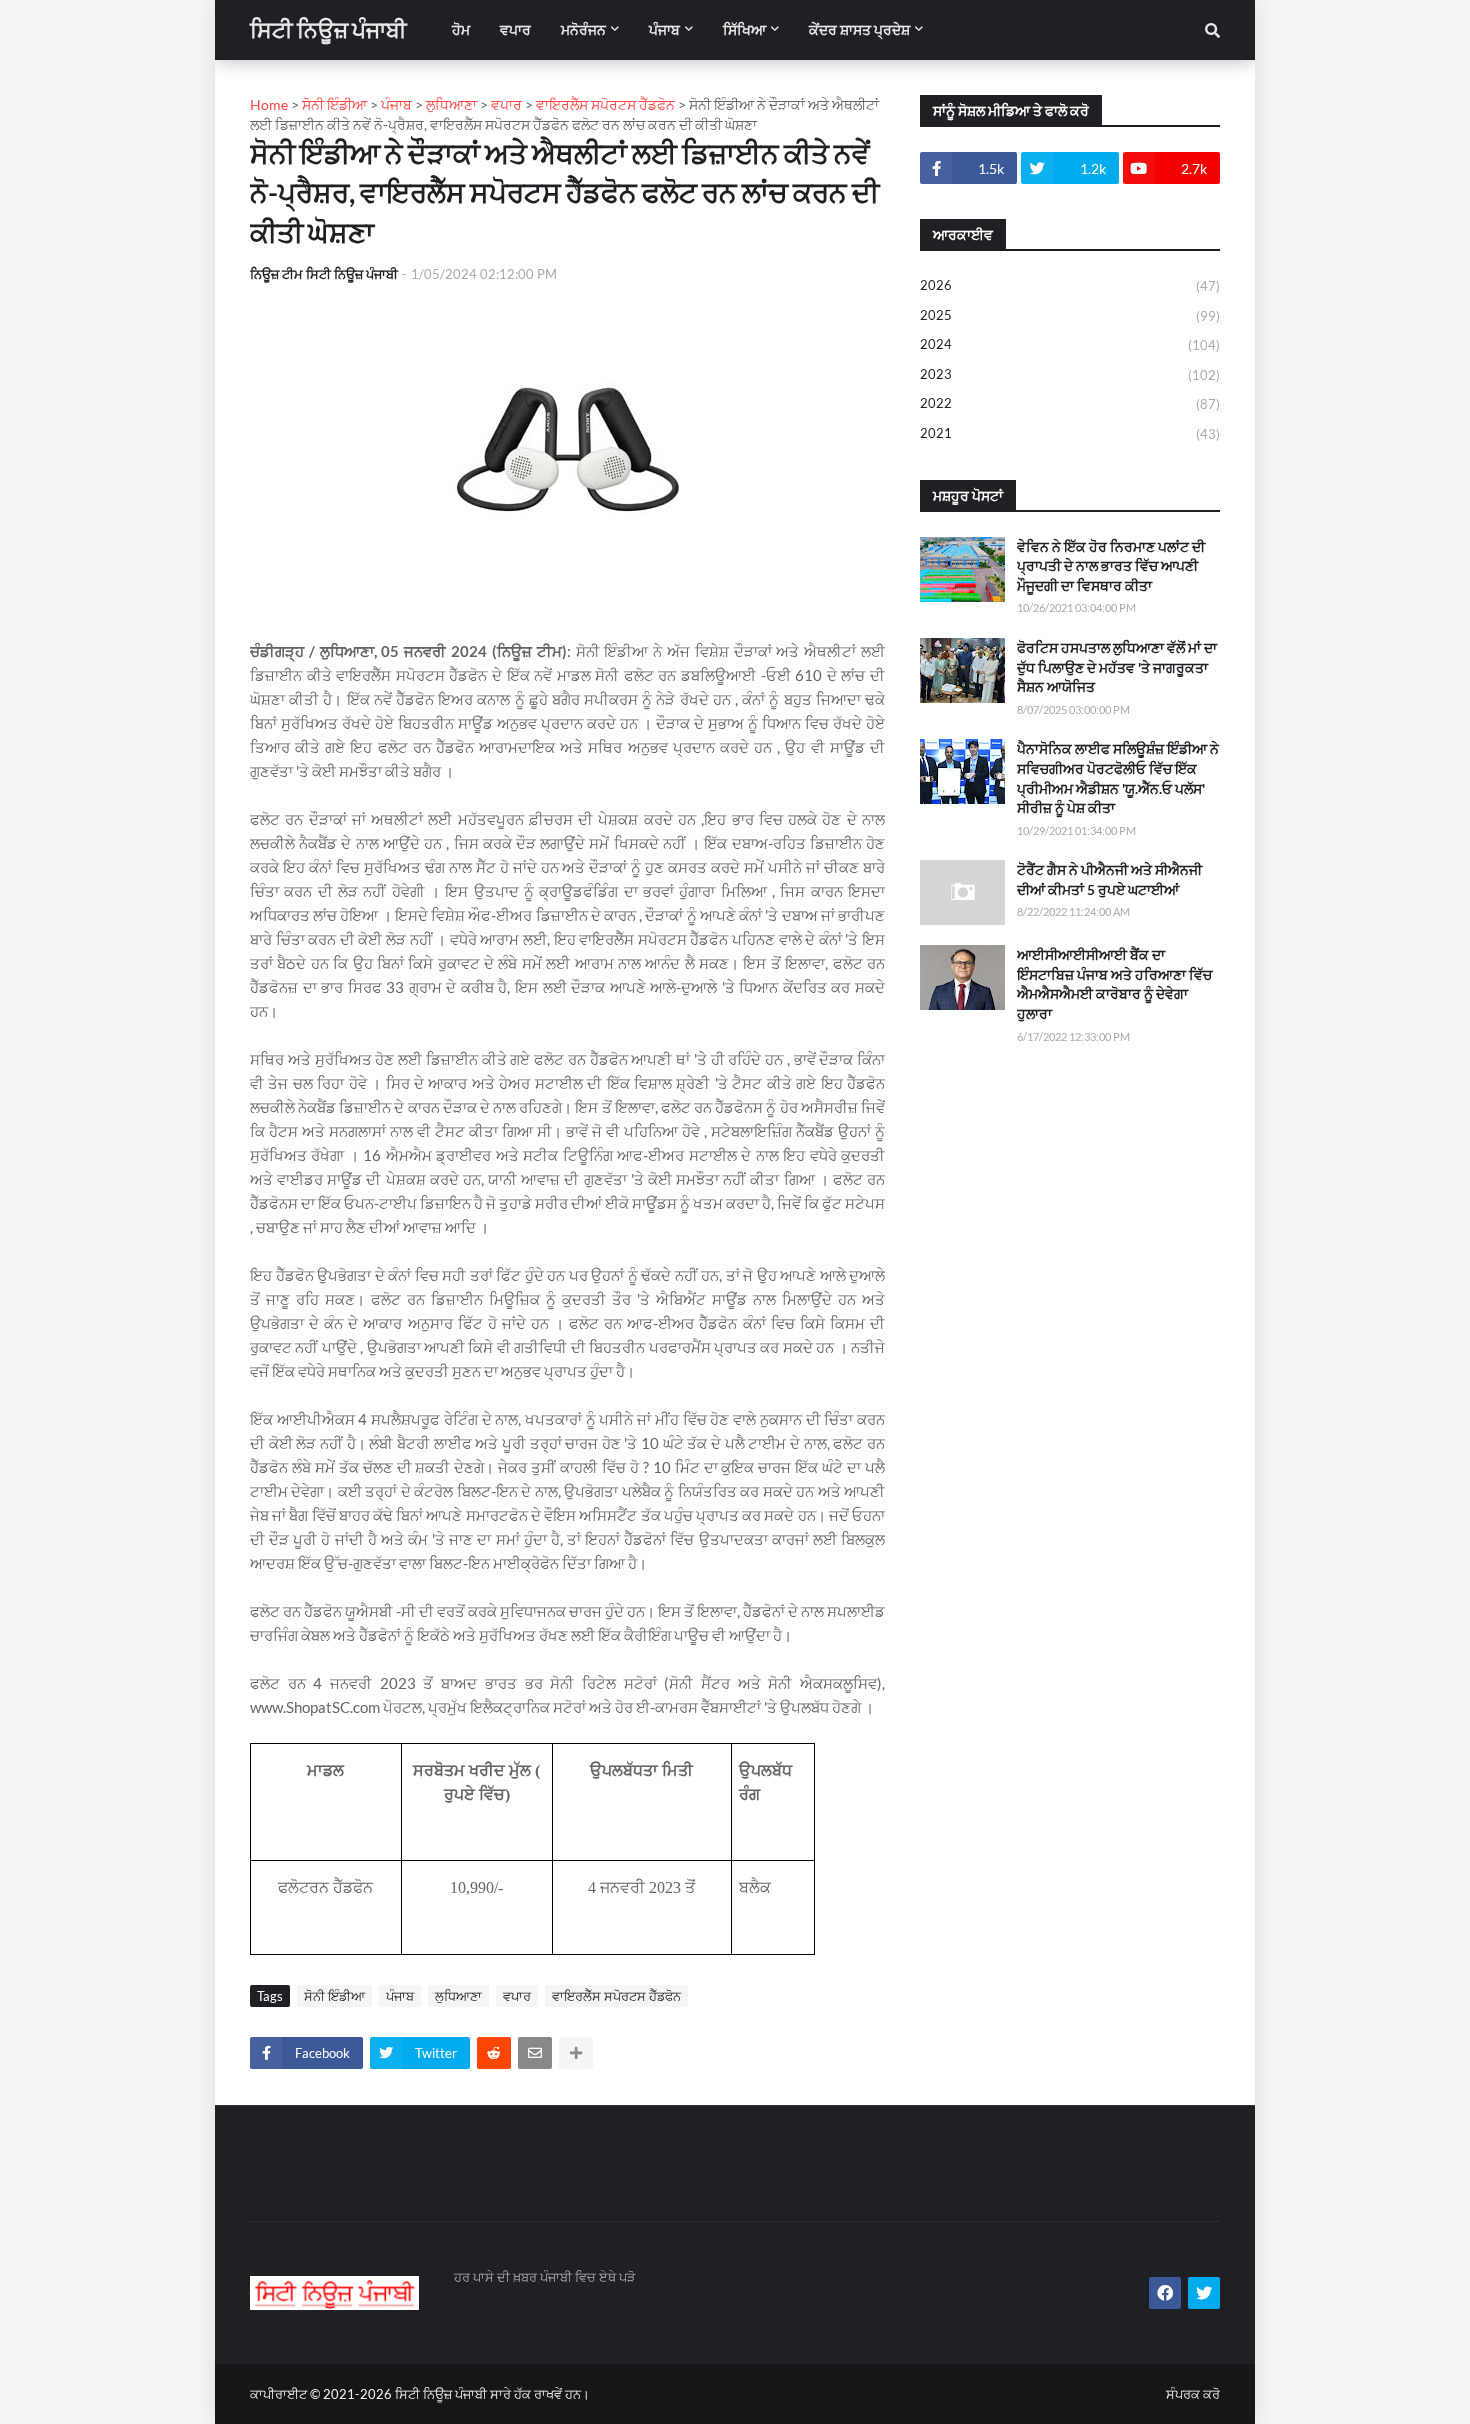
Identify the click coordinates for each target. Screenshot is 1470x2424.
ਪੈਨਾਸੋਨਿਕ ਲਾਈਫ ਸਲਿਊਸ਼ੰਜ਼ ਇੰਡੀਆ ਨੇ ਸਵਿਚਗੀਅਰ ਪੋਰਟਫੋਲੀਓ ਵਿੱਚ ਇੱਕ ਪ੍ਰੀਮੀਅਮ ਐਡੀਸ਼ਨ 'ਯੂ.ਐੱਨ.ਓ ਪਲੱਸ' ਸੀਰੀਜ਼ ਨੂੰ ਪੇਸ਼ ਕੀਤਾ (1118, 778)
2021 (1070, 433)
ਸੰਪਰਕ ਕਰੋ (1193, 2394)
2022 (1070, 403)
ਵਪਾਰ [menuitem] (515, 29)
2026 (1070, 285)
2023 (1070, 374)
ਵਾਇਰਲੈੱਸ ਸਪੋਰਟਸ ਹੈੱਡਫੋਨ (616, 1996)
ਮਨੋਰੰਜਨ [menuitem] (583, 29)
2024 (1070, 344)
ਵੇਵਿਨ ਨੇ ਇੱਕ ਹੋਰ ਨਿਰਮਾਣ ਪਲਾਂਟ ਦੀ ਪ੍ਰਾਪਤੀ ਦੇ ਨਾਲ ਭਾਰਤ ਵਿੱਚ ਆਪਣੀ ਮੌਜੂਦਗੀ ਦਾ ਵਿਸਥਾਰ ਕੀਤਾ (1111, 566)
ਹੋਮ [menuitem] (461, 29)
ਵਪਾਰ (517, 1996)
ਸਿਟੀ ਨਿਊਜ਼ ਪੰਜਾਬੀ (328, 29)
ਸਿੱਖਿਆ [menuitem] (744, 29)
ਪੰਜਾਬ (400, 1996)
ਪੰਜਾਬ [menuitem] (664, 29)
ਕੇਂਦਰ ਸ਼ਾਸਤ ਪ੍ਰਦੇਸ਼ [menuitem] (859, 29)
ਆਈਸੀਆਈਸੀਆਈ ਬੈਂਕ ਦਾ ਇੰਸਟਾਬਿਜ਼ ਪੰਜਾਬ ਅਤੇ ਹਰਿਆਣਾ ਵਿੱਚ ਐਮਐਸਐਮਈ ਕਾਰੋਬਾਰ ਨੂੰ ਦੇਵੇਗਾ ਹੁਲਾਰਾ (1114, 984)
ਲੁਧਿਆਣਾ (458, 1996)
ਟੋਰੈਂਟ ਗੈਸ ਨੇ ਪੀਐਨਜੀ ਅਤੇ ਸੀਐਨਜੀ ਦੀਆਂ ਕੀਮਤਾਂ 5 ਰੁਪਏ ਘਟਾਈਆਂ (1109, 879)
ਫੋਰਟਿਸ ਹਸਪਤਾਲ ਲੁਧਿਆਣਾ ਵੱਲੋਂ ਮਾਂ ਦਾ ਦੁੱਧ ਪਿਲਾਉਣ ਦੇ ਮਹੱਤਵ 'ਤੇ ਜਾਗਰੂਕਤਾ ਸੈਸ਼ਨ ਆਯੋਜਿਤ (1117, 667)
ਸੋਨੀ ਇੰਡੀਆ (334, 1996)
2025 (1070, 315)
